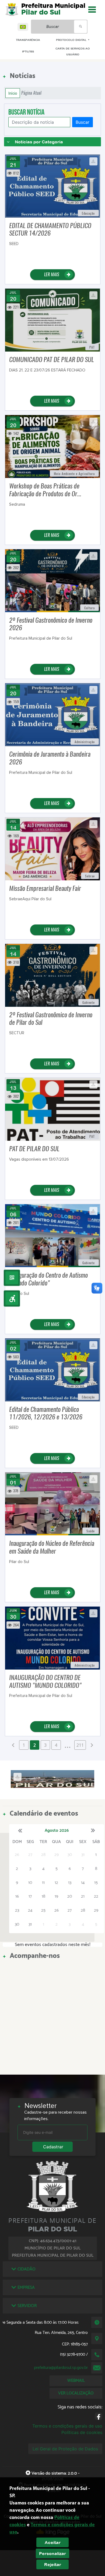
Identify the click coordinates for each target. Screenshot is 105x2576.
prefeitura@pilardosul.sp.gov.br (61, 2368)
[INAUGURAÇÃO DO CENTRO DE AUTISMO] (53, 1638)
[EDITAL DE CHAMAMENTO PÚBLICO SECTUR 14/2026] (53, 186)
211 (80, 1745)
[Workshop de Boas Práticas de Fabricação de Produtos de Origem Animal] (53, 446)
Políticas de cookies (82, 2432)
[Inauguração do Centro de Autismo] (53, 1235)
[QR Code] (12, 1278)
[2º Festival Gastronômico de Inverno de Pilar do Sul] (53, 975)
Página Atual (31, 93)
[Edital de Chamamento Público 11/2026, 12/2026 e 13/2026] (53, 1369)
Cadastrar (53, 2147)
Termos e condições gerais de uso (67, 2426)
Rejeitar (53, 2564)
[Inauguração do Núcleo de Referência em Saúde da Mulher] (53, 1503)
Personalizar (52, 2553)
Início (13, 93)
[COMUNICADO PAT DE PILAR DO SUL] (53, 320)
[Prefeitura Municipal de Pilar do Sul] (12, 9)
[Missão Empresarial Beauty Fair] (53, 848)
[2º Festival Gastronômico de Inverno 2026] (53, 580)
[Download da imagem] (93, 161)
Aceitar (53, 2542)
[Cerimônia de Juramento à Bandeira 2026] (53, 714)
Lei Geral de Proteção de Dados (65, 2449)
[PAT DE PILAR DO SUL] (53, 1109)
